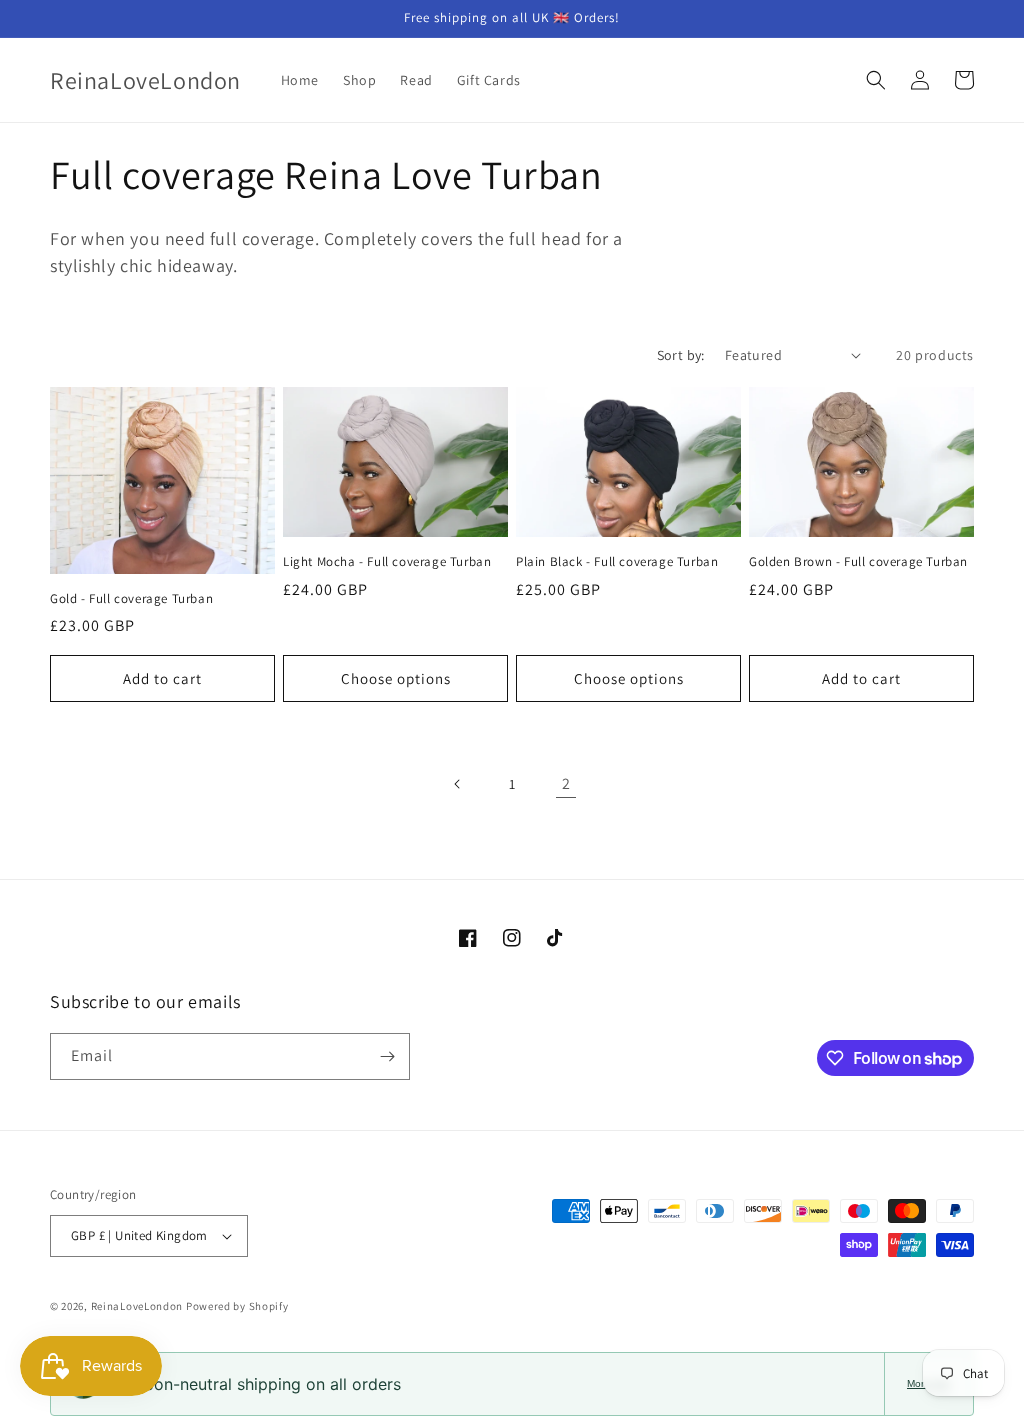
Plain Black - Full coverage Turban (617, 562)
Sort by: (681, 355)
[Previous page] (458, 784)
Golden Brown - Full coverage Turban (858, 562)
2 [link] (566, 783)
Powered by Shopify (237, 1306)
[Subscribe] (387, 1056)
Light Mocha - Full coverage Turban (387, 562)
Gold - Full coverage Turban (131, 599)
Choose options (396, 678)
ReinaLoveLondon (137, 1306)
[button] (876, 80)
